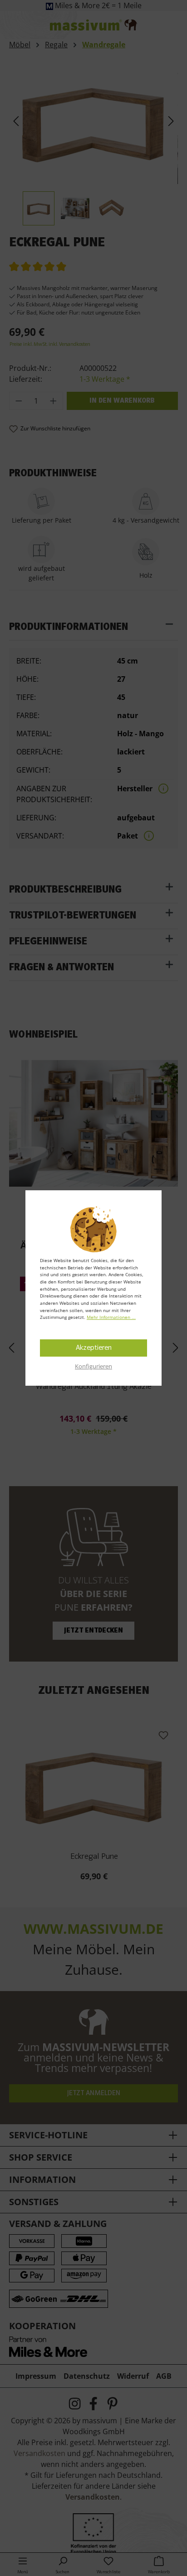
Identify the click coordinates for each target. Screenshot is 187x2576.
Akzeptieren (94, 1348)
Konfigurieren (93, 1366)
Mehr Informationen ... (111, 1317)
